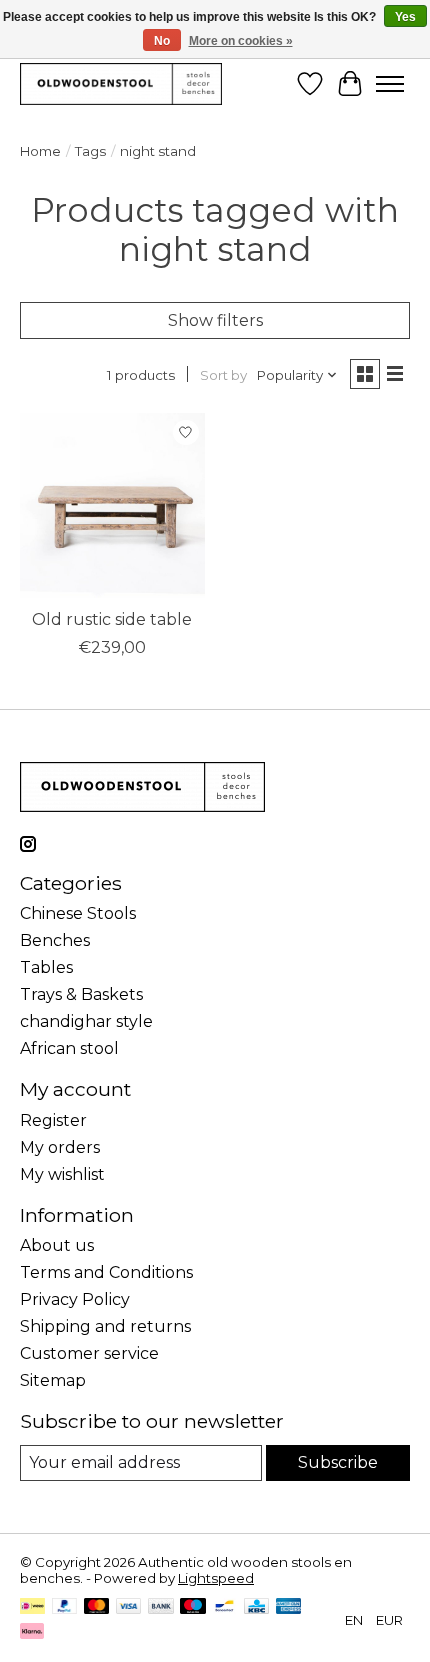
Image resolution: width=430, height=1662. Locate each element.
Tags (90, 151)
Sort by (223, 375)
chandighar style (86, 1021)
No (162, 41)
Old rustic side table (112, 619)
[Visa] (129, 1607)
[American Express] (289, 1607)
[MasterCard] (97, 1607)
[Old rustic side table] (112, 505)
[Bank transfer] (161, 1607)
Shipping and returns (105, 1326)
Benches (55, 940)
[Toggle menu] (390, 84)
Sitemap (53, 1380)
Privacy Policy (75, 1299)
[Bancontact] (224, 1607)
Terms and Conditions (106, 1272)
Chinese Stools (78, 913)
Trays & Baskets (81, 994)
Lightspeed (216, 1578)
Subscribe (338, 1462)
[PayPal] (65, 1607)
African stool (69, 1048)
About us (57, 1245)
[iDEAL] (32, 1607)
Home (40, 151)
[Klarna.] (32, 1632)
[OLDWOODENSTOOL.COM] (121, 83)
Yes (405, 17)
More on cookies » (241, 41)
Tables (46, 967)
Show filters (215, 320)
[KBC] (256, 1607)
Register (53, 1120)
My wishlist (62, 1174)
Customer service (89, 1353)
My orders (60, 1147)
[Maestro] (193, 1607)
